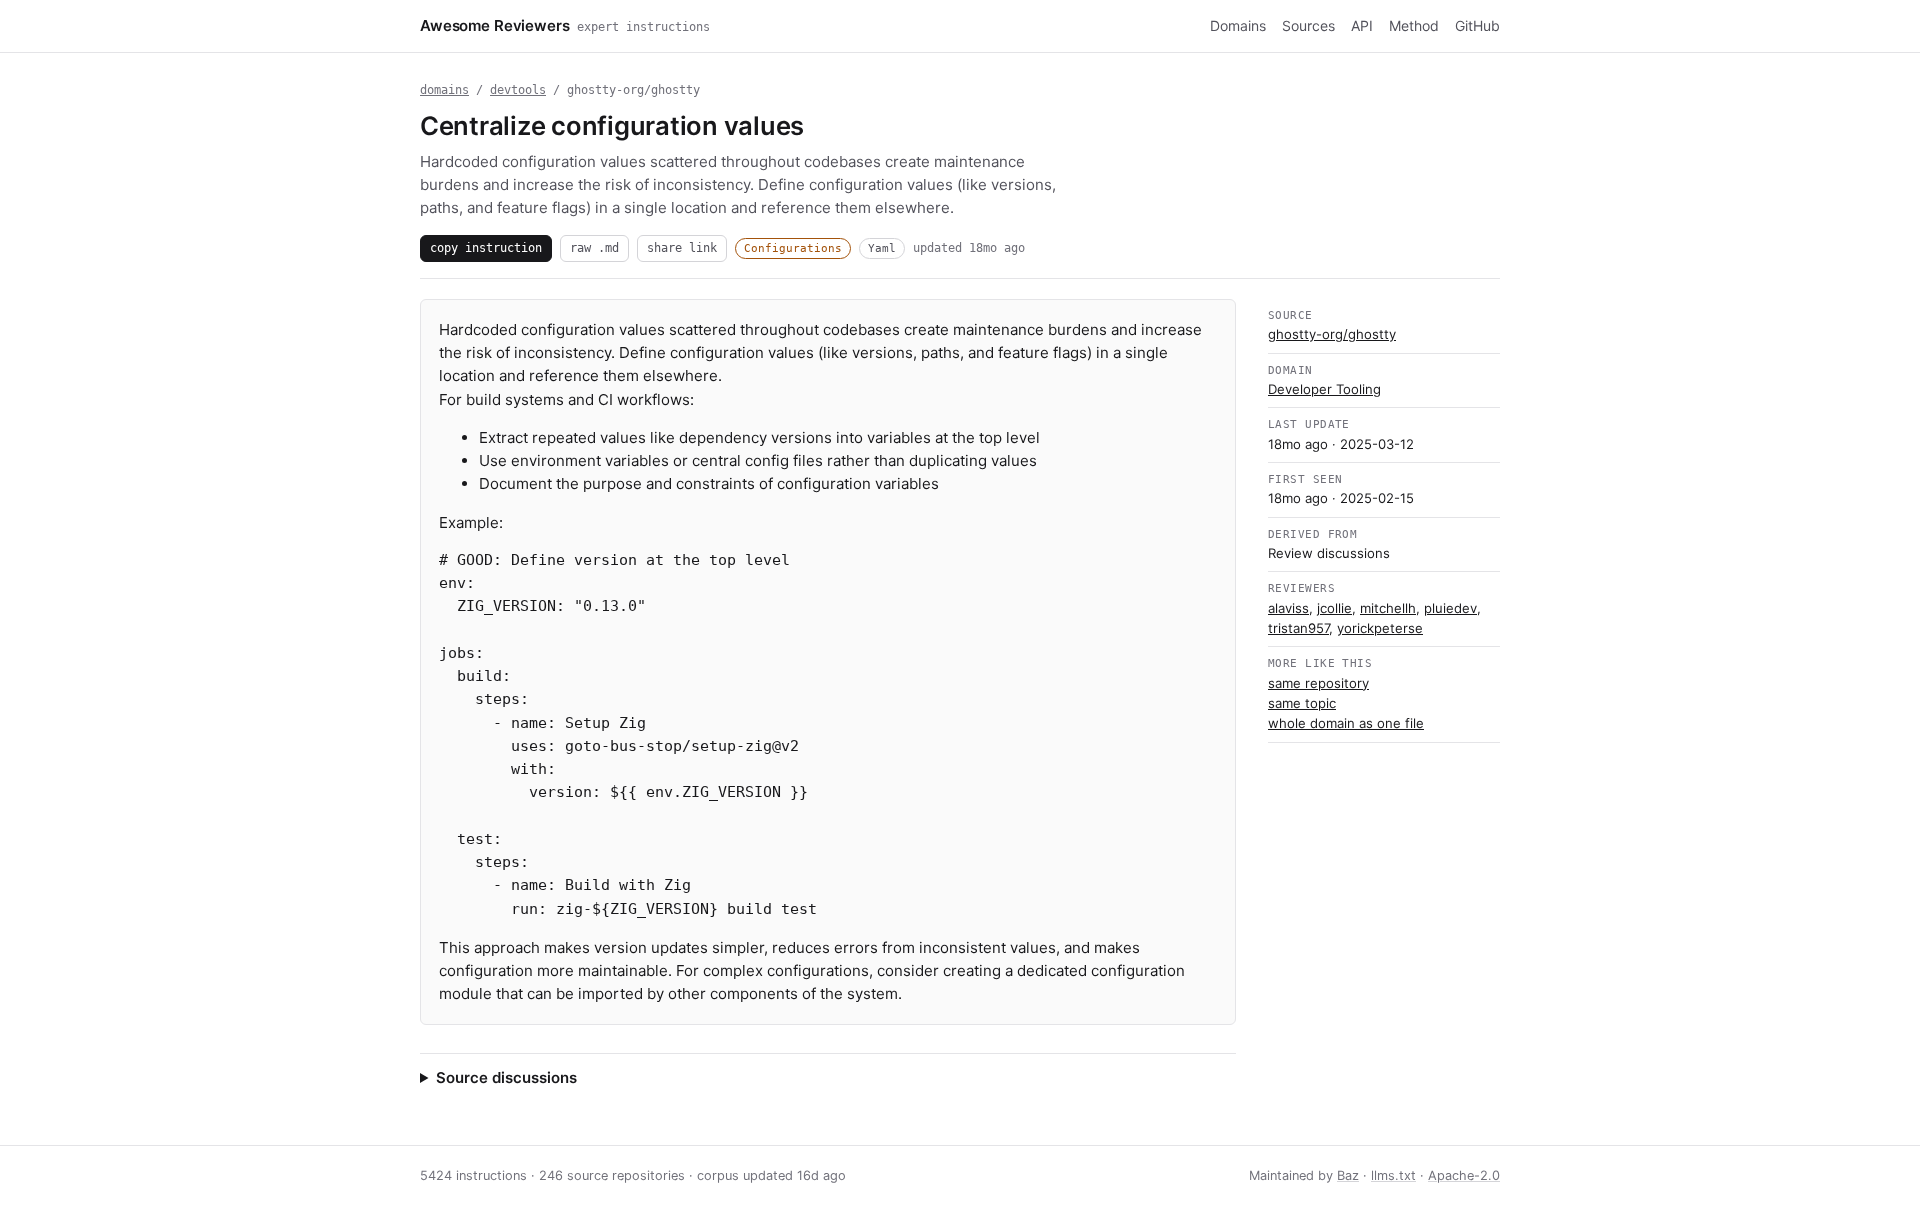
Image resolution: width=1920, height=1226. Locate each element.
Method (1414, 25)
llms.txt (1393, 1175)
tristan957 (1298, 628)
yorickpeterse (1380, 628)
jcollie (1334, 608)
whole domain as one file (1346, 723)
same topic (1302, 703)
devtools (518, 90)
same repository (1318, 683)
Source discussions (506, 1077)
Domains (1238, 25)
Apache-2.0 (1464, 1175)
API (1362, 25)
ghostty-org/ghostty (1332, 334)
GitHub (1477, 25)
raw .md (594, 247)
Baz (1348, 1175)
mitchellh (1388, 608)
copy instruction (486, 247)
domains (444, 90)
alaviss (1288, 608)
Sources (1308, 25)
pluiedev (1450, 608)
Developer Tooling (1324, 389)
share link (682, 247)
